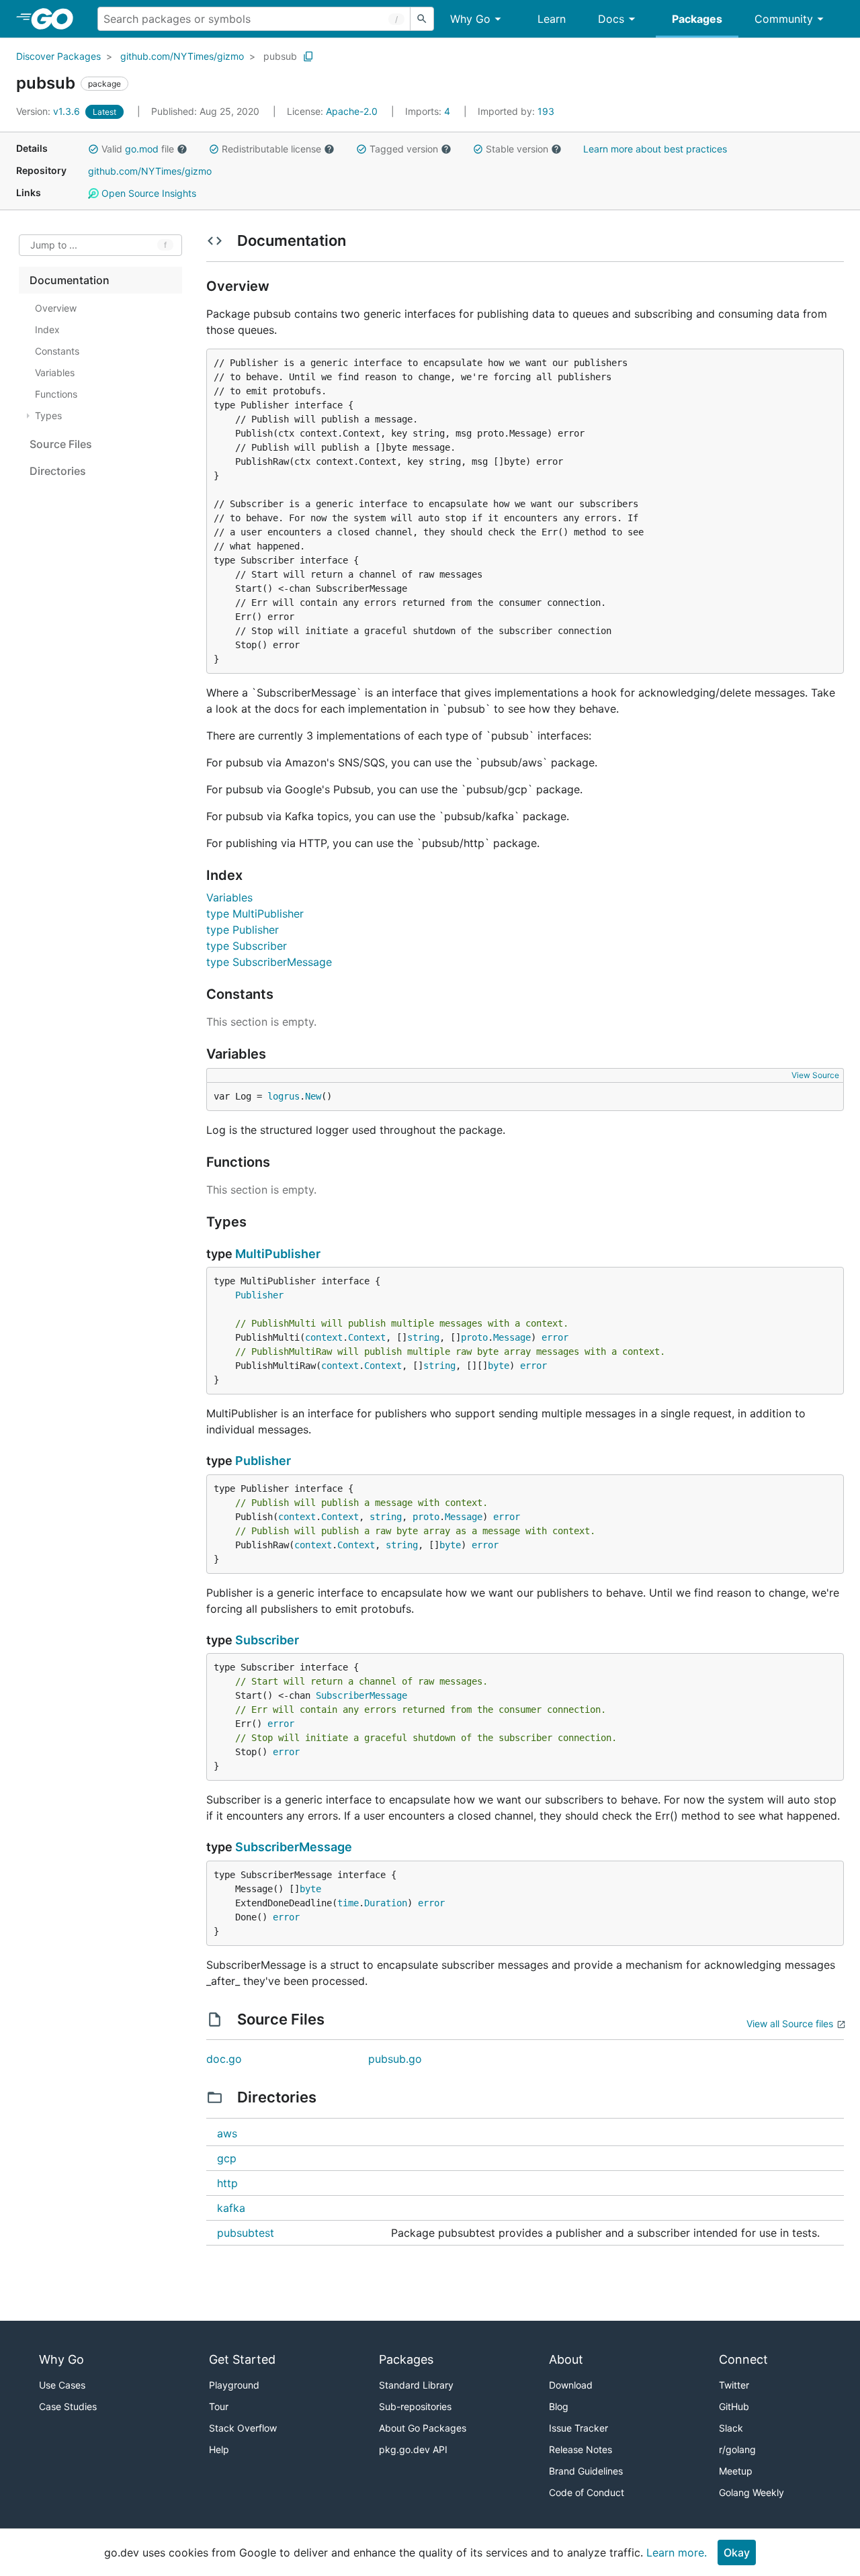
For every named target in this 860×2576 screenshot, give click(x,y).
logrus (284, 1096)
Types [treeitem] (48, 415)
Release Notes (580, 2449)
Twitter (734, 2385)
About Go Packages (423, 2428)
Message (512, 1337)
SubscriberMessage (361, 1695)
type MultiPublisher (255, 914)
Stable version (517, 149)
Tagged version (404, 149)
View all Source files (790, 2024)
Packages (697, 19)
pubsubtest (246, 2233)
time (348, 1903)
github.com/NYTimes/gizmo (182, 56)
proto (474, 1337)
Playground (234, 2385)
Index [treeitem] (47, 329)
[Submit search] (422, 19)
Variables (229, 897)
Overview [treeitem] (56, 308)
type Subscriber (247, 946)
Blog (559, 2406)
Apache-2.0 (352, 111)
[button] (93, 149)
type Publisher (243, 930)
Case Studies (68, 2406)
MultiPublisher (278, 1254)
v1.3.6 (49, 111)
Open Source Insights (147, 193)
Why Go (470, 19)
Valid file (138, 149)
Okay (737, 2552)
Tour (219, 2406)
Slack (731, 2428)
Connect (743, 2359)
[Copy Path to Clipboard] (308, 56)
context (324, 1337)
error (555, 1337)
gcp (227, 2158)
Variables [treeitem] (55, 372)
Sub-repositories (415, 2406)
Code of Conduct (587, 2492)
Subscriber (267, 1640)
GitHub (734, 2406)
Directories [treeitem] (58, 471)
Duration (386, 1903)
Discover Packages (58, 56)
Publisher (259, 1295)
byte (499, 1366)
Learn (552, 19)
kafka (231, 2208)
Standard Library (416, 2385)
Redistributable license (271, 149)
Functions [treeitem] (56, 394)
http (227, 2183)
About (566, 2359)
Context (367, 1337)
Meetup (736, 2471)
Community (784, 19)
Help (219, 2449)
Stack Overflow (243, 2428)
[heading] (57, 19)
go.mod (142, 149)
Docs (611, 19)
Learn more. (677, 2552)
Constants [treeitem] (57, 351)
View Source (815, 1075)
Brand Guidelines (586, 2471)
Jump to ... (54, 246)
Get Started (242, 2359)
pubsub (280, 56)
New (313, 1096)
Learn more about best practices (655, 149)
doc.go (224, 2059)
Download (571, 2385)
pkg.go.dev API (413, 2449)
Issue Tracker (578, 2428)
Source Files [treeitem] (61, 444)
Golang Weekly (751, 2492)
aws (227, 2133)
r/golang (737, 2449)
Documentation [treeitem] (70, 280)
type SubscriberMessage (269, 962)
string (423, 1337)
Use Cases (62, 2385)
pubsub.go (395, 2059)
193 (516, 111)
